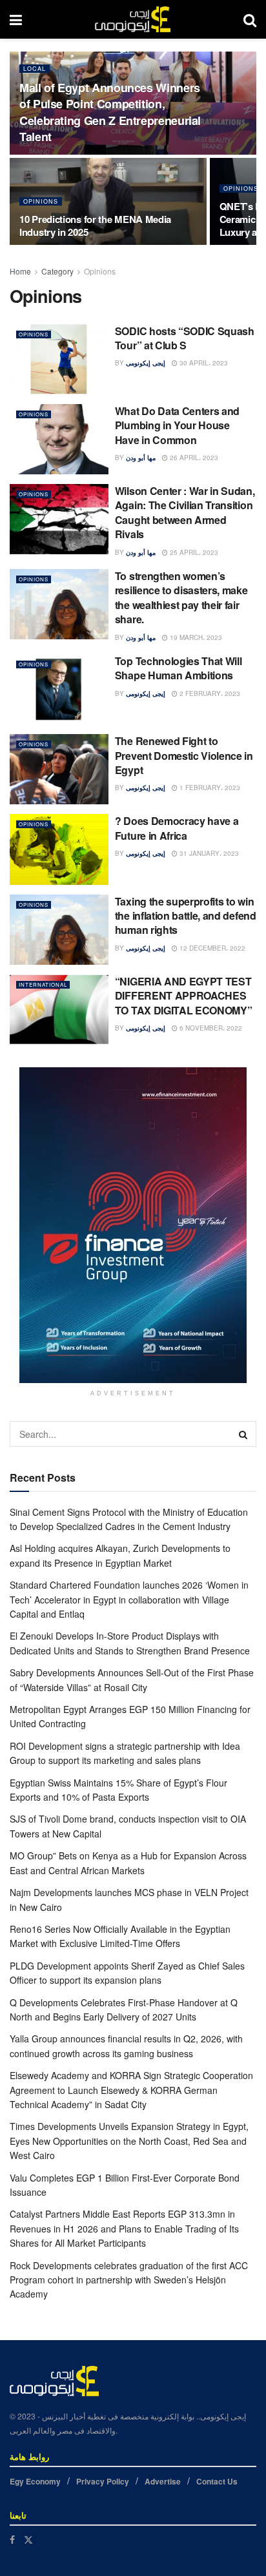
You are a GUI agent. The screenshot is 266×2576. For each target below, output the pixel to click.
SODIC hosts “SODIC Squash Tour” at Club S (185, 338)
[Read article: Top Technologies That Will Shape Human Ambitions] (59, 689)
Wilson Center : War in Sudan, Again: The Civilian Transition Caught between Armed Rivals (185, 512)
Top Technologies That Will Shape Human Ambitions (179, 668)
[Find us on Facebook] (12, 2540)
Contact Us (217, 2481)
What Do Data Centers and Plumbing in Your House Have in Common (177, 425)
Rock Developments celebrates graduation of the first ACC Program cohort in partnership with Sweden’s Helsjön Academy (129, 2280)
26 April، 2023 (193, 458)
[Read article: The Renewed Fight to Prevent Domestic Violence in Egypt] (59, 769)
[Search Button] (250, 19)
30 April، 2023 (203, 363)
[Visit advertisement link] (133, 1225)
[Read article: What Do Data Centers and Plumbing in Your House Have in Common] (59, 439)
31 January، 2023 (208, 853)
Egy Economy (35, 2481)
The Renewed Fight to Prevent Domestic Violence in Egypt (184, 755)
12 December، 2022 (211, 948)
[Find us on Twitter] (28, 2540)
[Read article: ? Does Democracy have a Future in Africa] (59, 849)
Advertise (163, 2481)
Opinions (41, 201)
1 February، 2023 (209, 788)
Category (57, 271)
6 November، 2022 (210, 1028)
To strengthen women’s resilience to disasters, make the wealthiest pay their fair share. (181, 597)
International (43, 984)
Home (20, 271)
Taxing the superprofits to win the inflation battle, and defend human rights (186, 916)
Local (35, 69)
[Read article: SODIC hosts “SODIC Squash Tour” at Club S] (59, 359)
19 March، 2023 (195, 637)
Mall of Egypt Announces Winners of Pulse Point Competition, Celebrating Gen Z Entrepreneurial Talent (110, 112)
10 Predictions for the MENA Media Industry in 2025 (95, 226)
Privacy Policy (103, 2481)
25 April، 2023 (193, 552)
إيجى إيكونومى (146, 363)
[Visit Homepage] (133, 19)
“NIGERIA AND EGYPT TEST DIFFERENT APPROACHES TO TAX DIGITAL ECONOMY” (184, 996)
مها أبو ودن (141, 458)
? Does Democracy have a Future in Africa (177, 828)
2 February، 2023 (209, 693)
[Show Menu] (16, 19)
